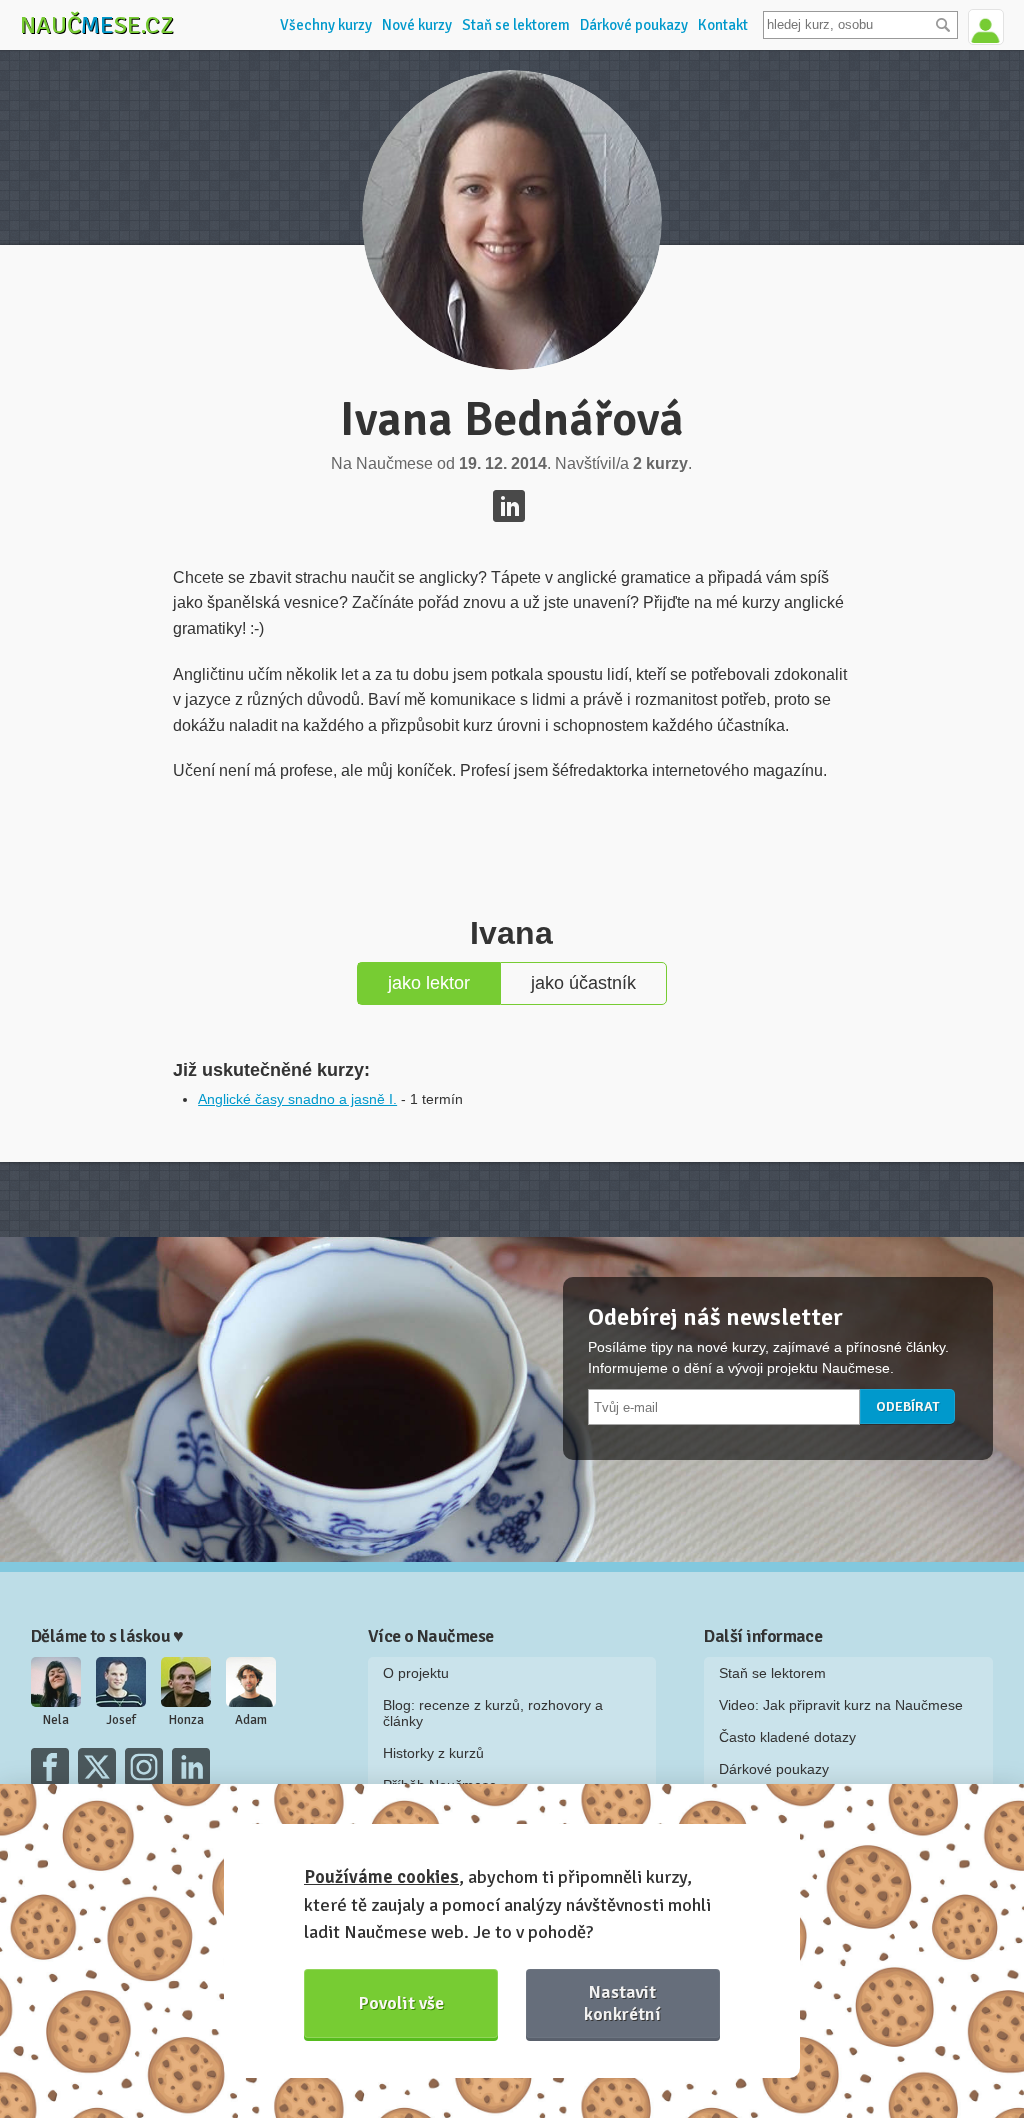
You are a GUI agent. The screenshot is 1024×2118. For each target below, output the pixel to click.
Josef (121, 1720)
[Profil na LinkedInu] (509, 506)
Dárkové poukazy (634, 25)
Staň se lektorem (516, 25)
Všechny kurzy (326, 25)
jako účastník (583, 983)
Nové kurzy (417, 25)
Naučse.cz (97, 25)
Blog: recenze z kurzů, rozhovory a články (493, 1713)
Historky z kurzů (433, 1753)
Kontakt (723, 25)
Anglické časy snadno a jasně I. (297, 1099)
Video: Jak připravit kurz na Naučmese (841, 1705)
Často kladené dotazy (787, 1737)
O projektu (416, 1673)
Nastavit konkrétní (622, 2002)
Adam (251, 1720)
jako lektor (429, 983)
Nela (56, 1720)
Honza (186, 1720)
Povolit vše (401, 2003)
